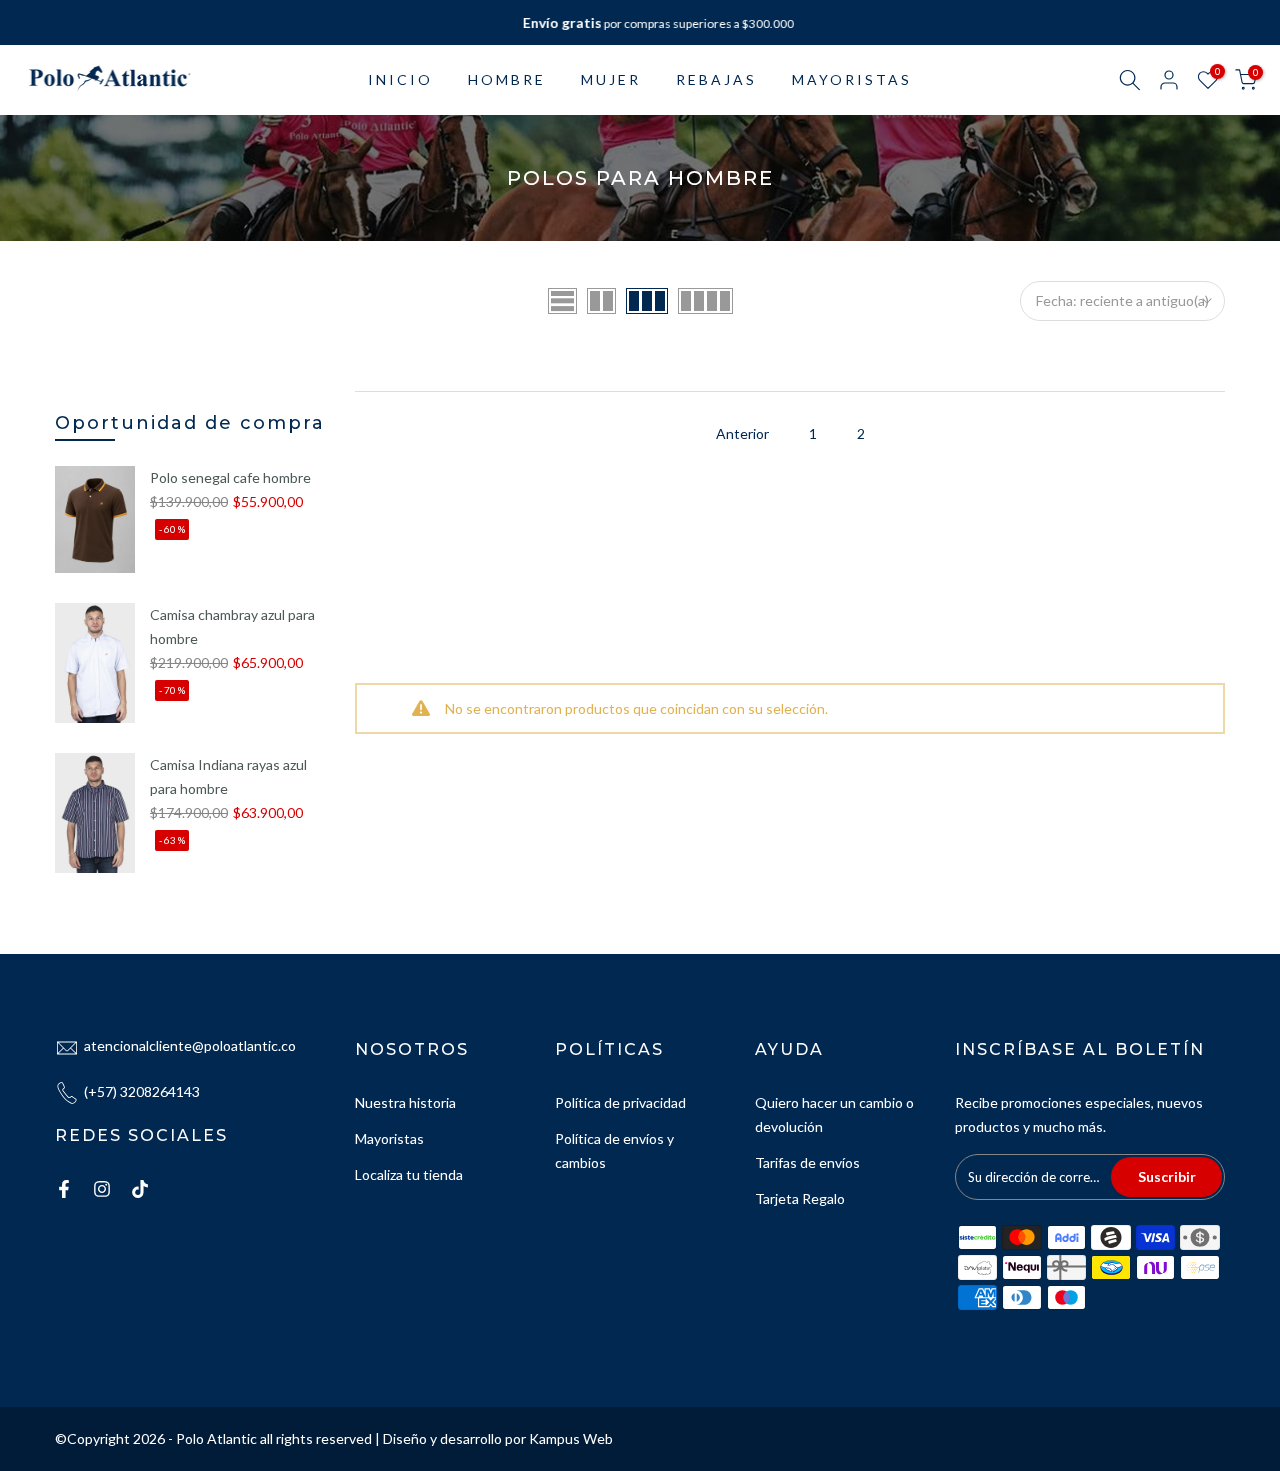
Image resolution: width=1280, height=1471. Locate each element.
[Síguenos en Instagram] (102, 1189)
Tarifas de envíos (807, 1162)
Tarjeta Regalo (800, 1198)
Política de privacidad (620, 1102)
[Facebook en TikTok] (140, 1189)
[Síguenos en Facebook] (64, 1189)
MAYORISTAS (852, 79)
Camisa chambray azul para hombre (232, 626)
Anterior (742, 433)
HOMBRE (507, 79)
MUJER (611, 79)
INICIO (400, 79)
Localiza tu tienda (409, 1174)
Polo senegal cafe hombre (230, 477)
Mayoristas (389, 1138)
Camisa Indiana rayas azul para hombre (228, 776)
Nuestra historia (405, 1102)
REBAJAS (716, 79)
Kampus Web (571, 1438)
